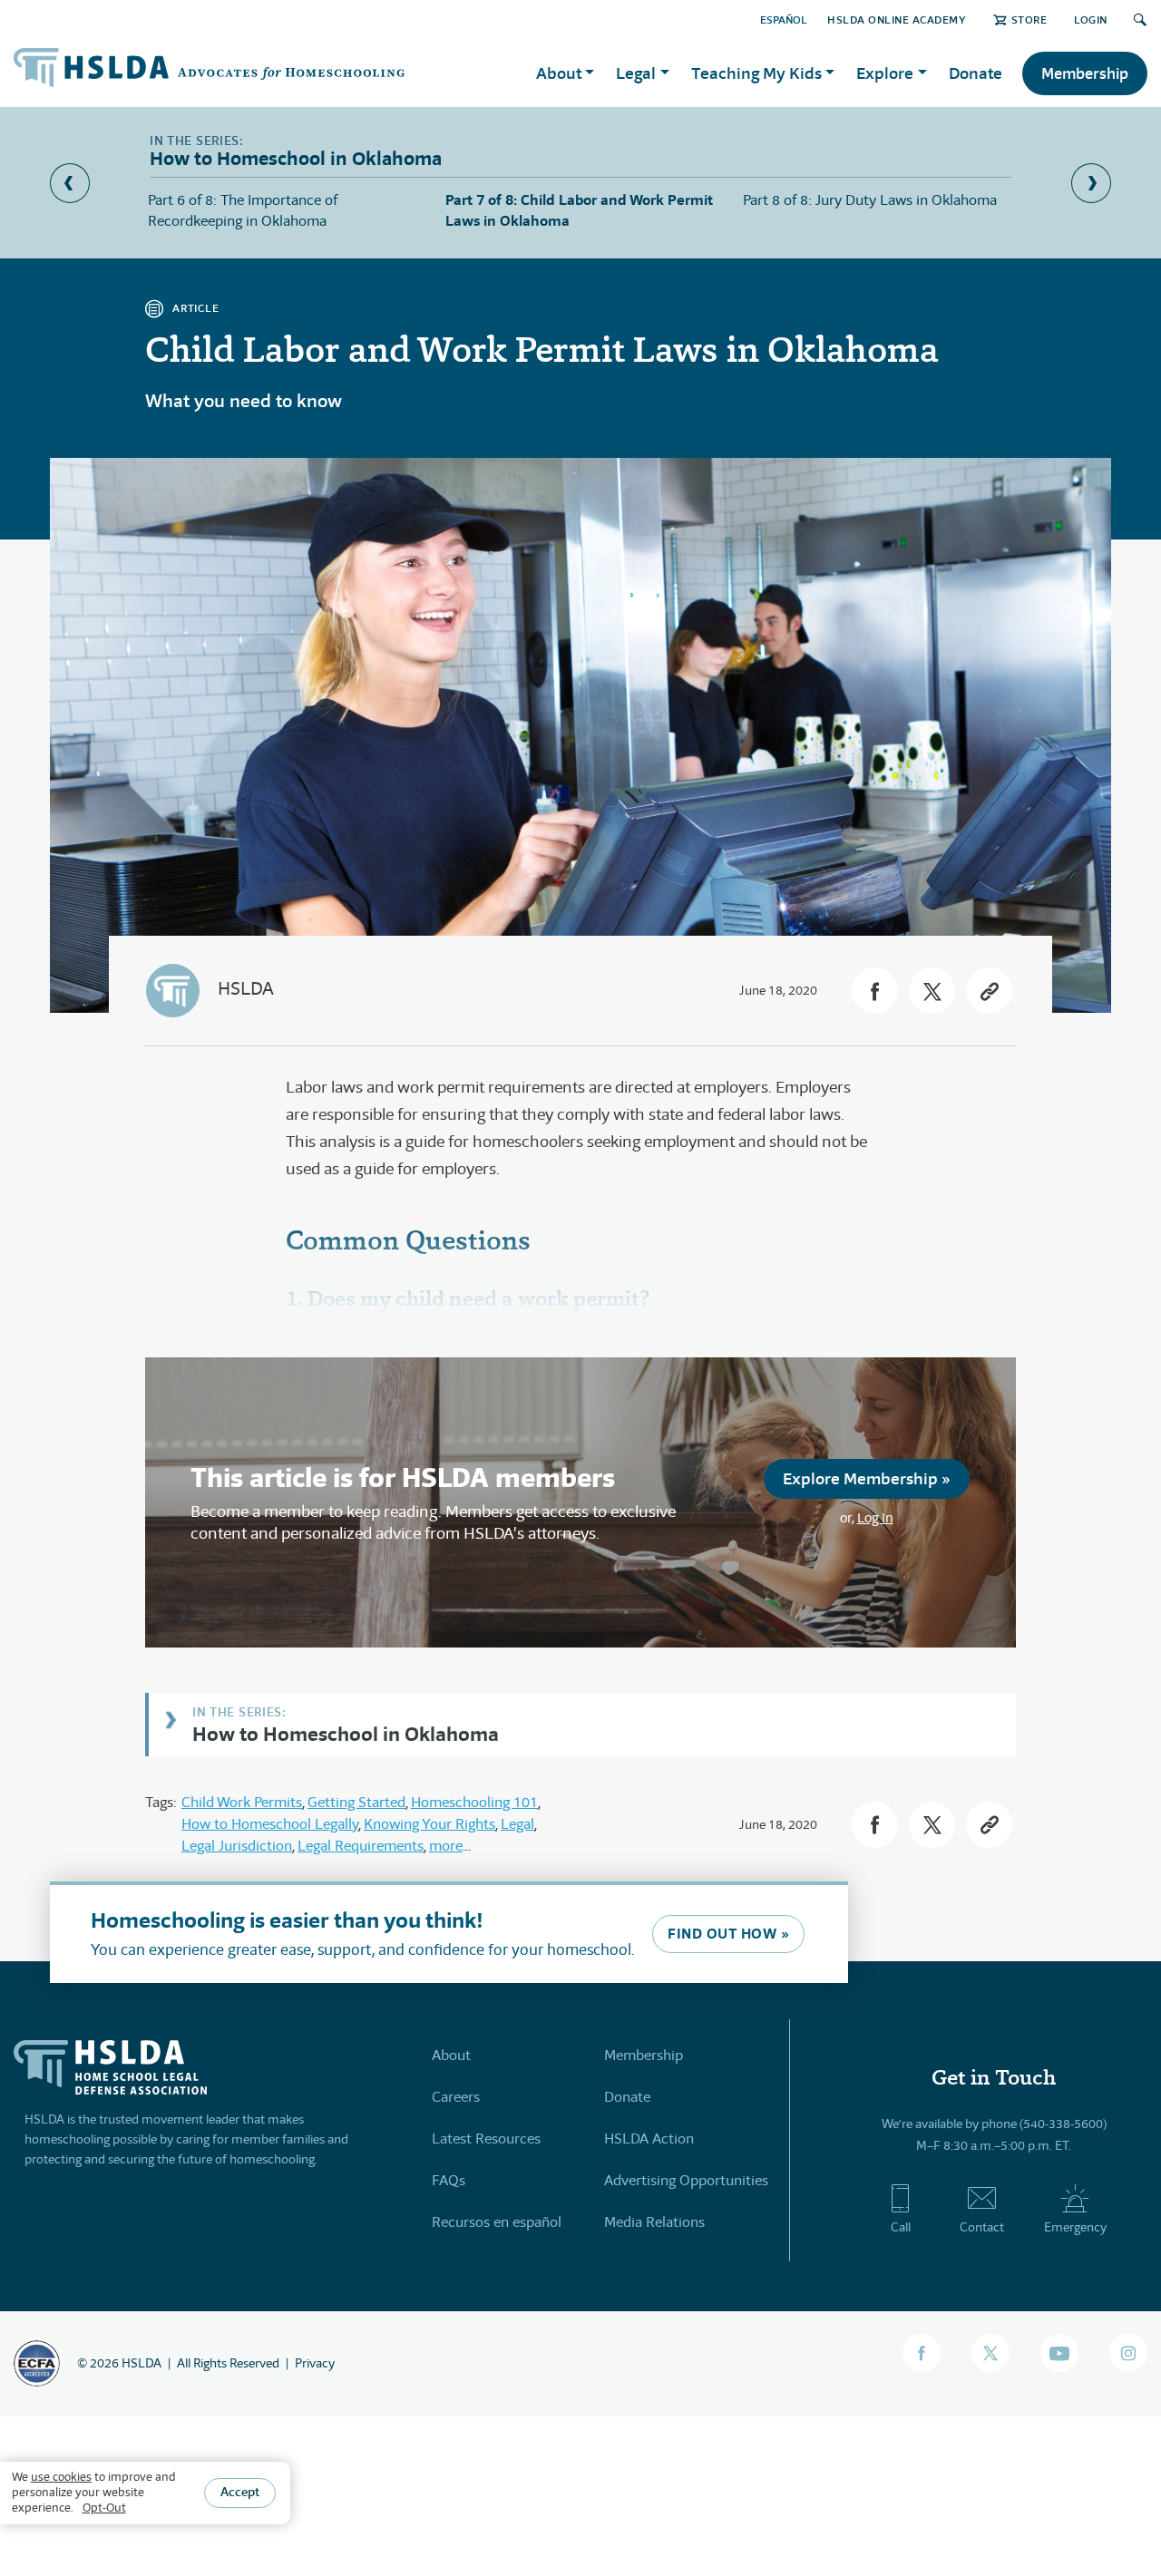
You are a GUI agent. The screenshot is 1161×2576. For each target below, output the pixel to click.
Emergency (1075, 2227)
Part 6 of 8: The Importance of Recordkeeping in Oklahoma (243, 210)
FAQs (449, 2180)
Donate (976, 73)
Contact (982, 2227)
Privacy (315, 2363)
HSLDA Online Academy (897, 19)
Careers (456, 2097)
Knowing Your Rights (429, 1824)
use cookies (61, 2477)
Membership (1085, 73)
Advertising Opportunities (686, 2180)
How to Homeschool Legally (270, 1824)
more (446, 1846)
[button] (875, 991)
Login (1091, 19)
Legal (517, 1824)
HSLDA (246, 989)
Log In (875, 1517)
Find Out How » (728, 1934)
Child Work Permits (242, 1802)
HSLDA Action (649, 2139)
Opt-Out (104, 2508)
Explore (885, 73)
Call (901, 2227)
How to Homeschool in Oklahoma (346, 1733)
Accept (240, 2493)
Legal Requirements (361, 1846)
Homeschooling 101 (474, 1802)
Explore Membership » (867, 1478)
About (451, 2055)
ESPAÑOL (784, 19)
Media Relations (654, 2222)
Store (1029, 19)
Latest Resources (486, 2139)
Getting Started (356, 1802)
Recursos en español (497, 2222)
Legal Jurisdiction (237, 1846)
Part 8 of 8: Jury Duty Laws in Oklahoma (870, 200)
